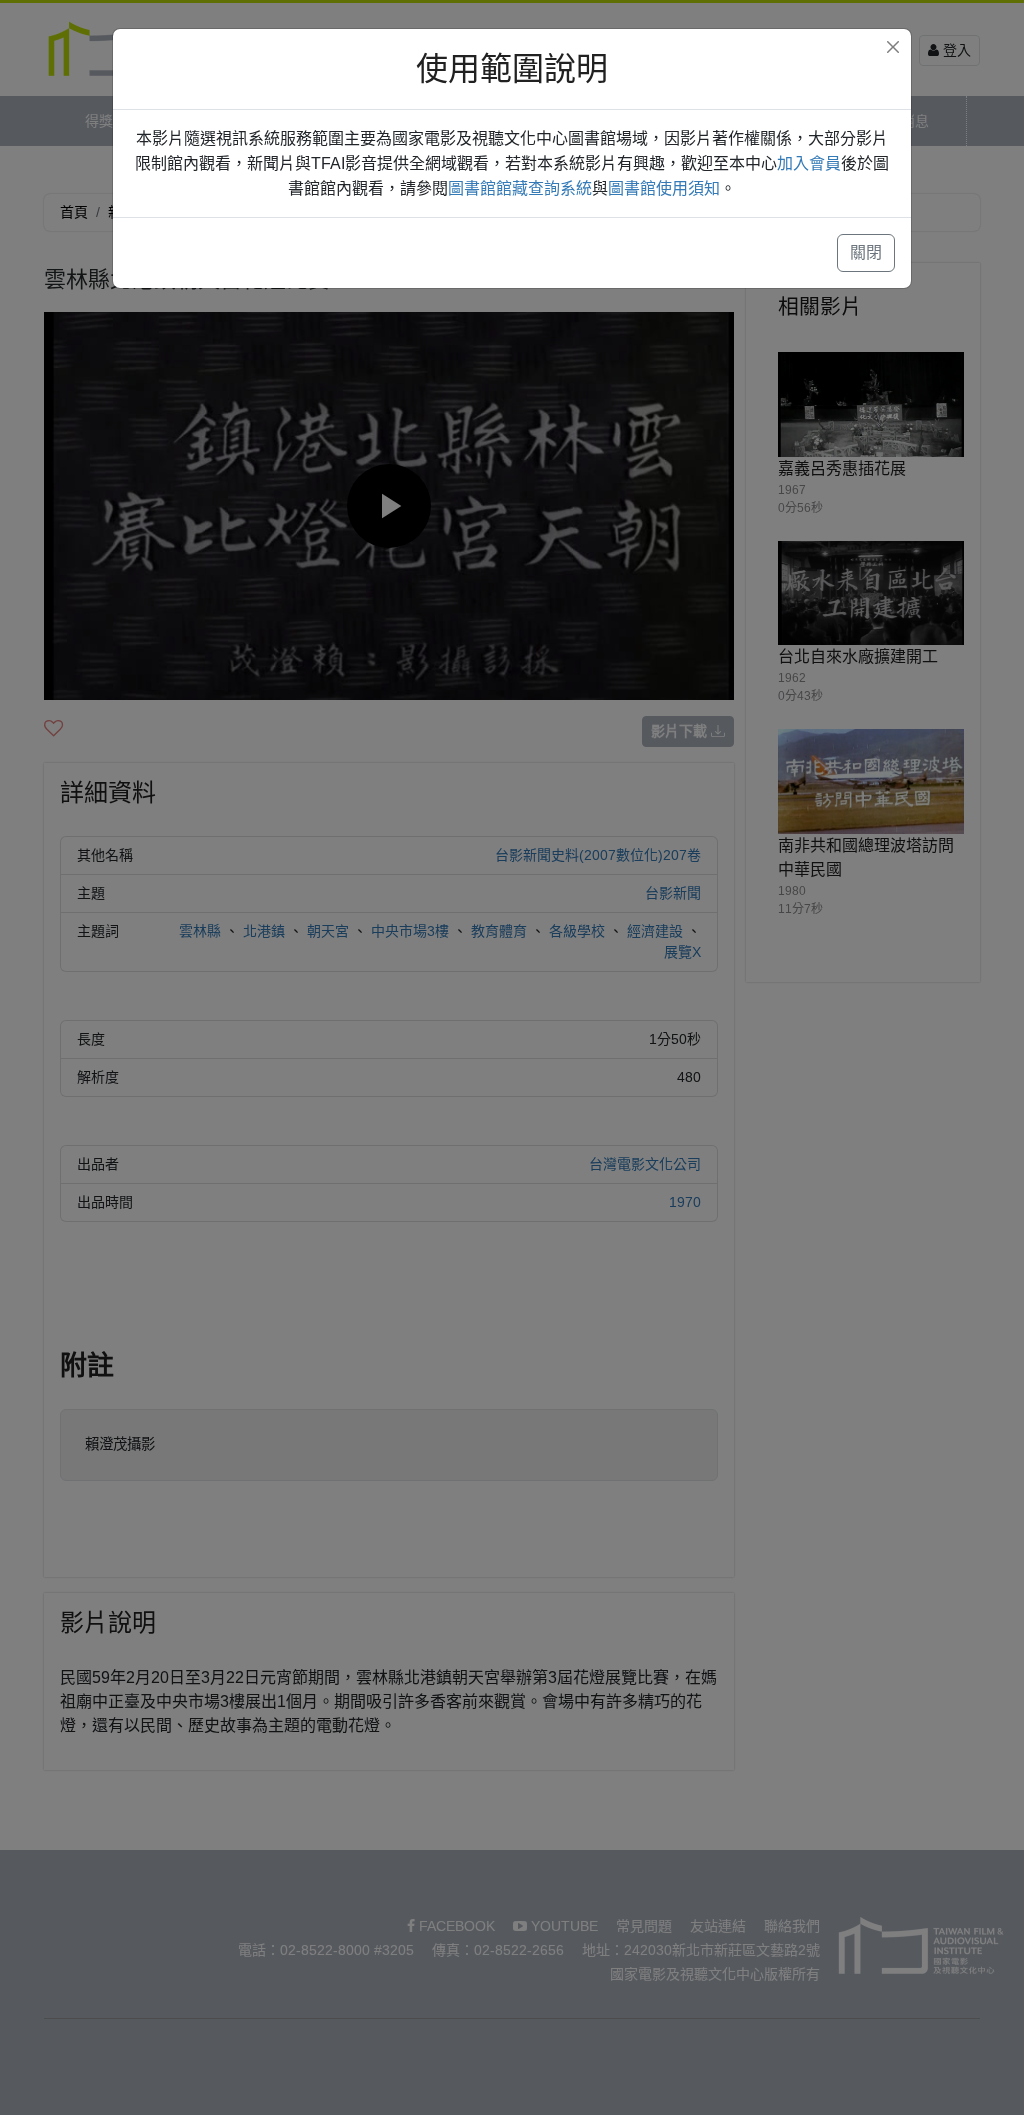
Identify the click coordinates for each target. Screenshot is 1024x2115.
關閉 (866, 252)
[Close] (893, 47)
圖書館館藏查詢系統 (520, 188)
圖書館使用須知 (664, 188)
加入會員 (809, 163)
